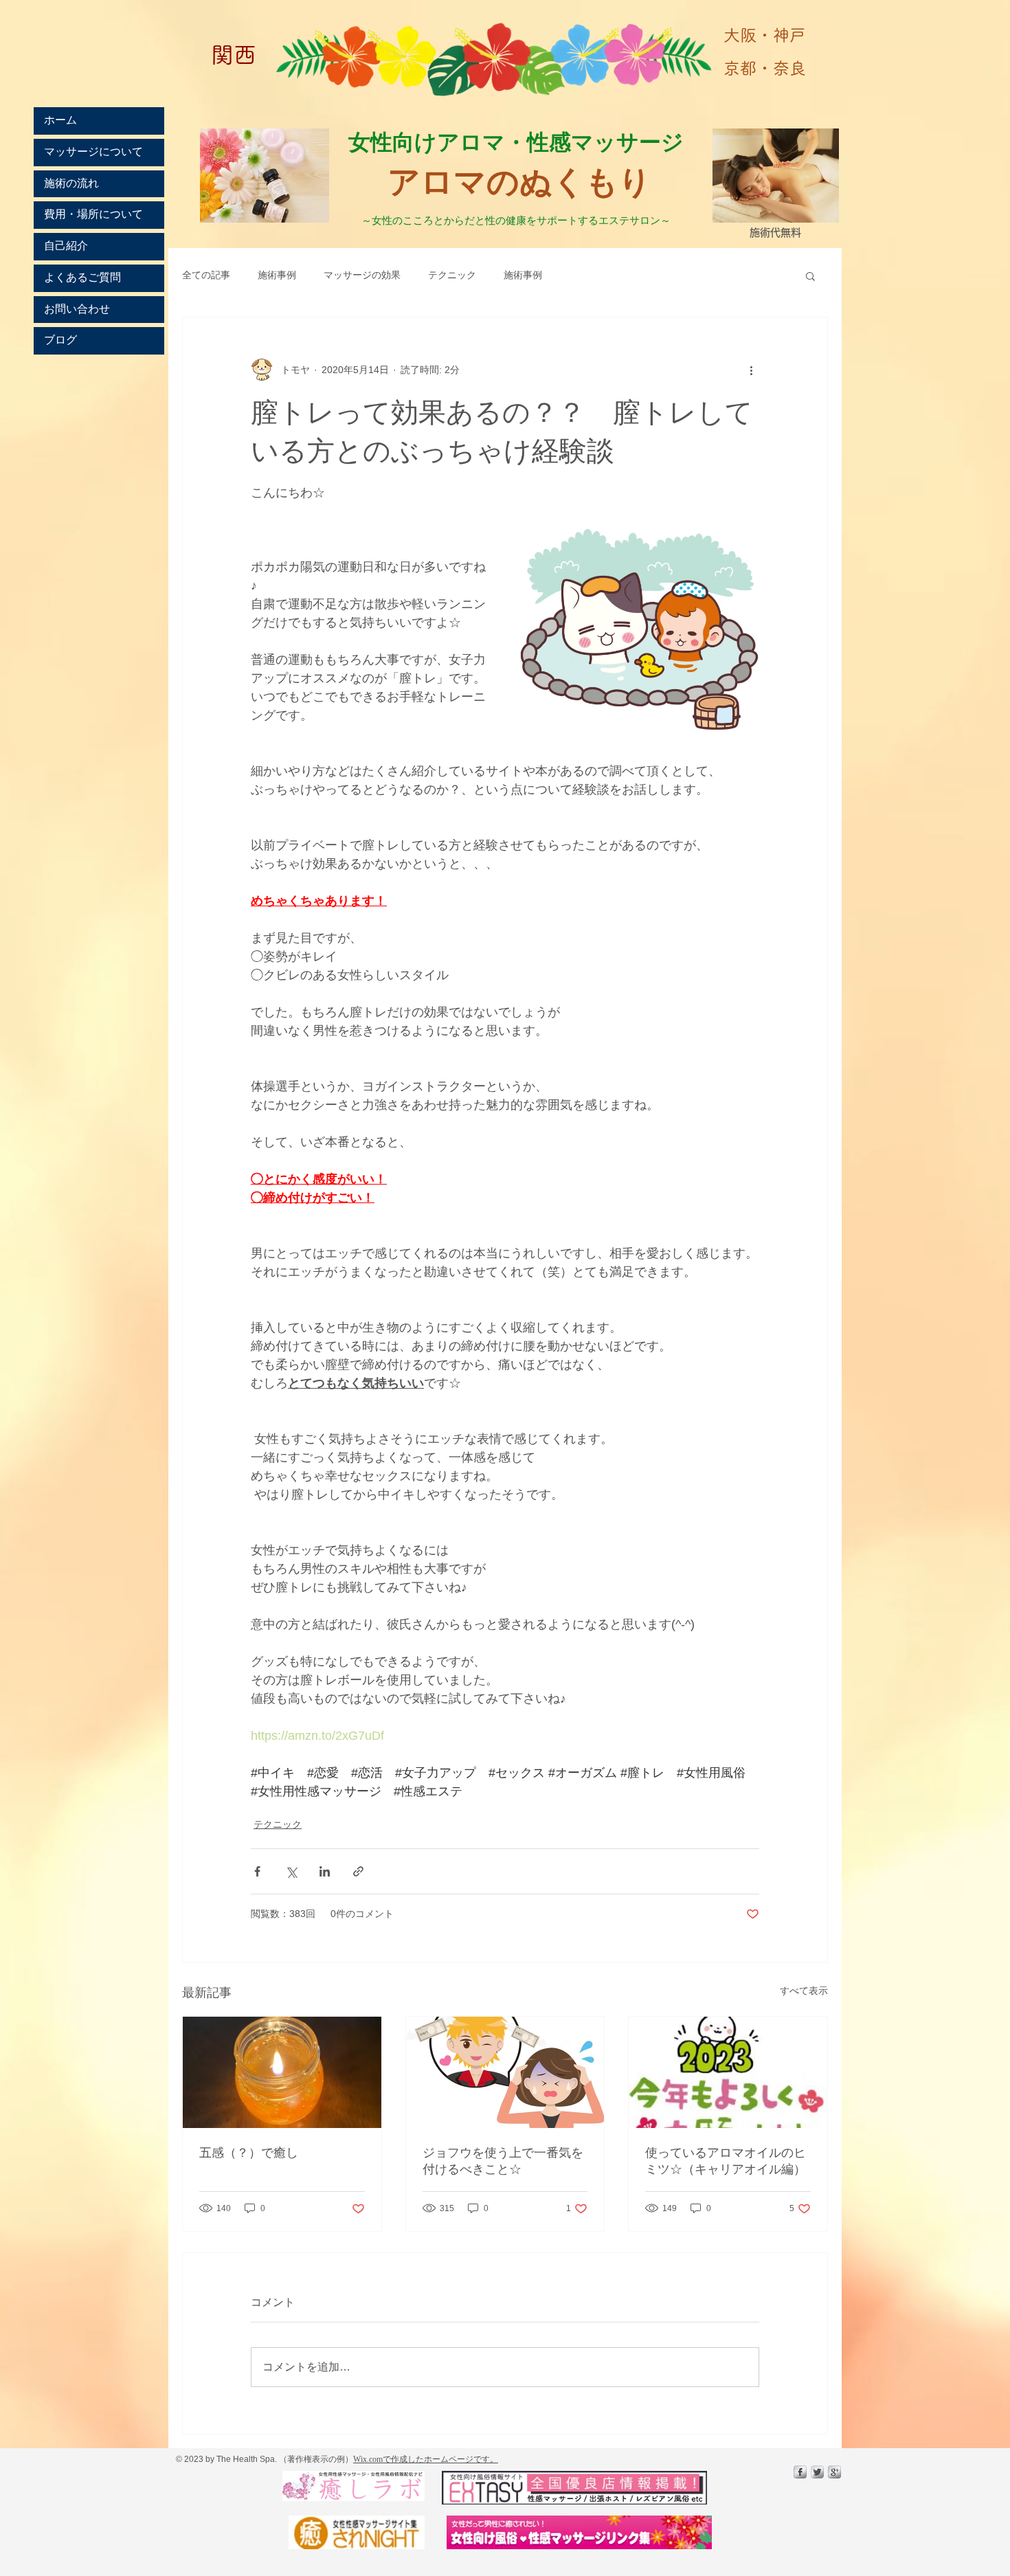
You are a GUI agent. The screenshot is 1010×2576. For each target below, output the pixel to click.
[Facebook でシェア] (257, 1871)
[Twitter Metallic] (817, 2472)
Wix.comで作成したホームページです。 (426, 2459)
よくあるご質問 (82, 278)
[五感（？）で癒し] (282, 2072)
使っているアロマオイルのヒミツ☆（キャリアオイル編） (726, 2161)
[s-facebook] (800, 2472)
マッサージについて (93, 152)
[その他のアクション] (751, 370)
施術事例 (277, 275)
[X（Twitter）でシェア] (291, 1871)
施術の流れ (71, 183)
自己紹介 (66, 246)
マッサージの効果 (362, 275)
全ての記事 (206, 275)
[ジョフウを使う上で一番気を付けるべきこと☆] (505, 2072)
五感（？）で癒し (249, 2153)
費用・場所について (93, 214)
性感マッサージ (608, 141)
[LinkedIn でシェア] (325, 1871)
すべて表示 (804, 1991)
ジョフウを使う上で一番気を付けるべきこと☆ (503, 2161)
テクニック (452, 275)
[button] (810, 276)
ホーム (60, 120)
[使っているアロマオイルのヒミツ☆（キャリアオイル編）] (728, 2072)
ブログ (60, 340)
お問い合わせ (77, 309)
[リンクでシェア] (358, 1871)
